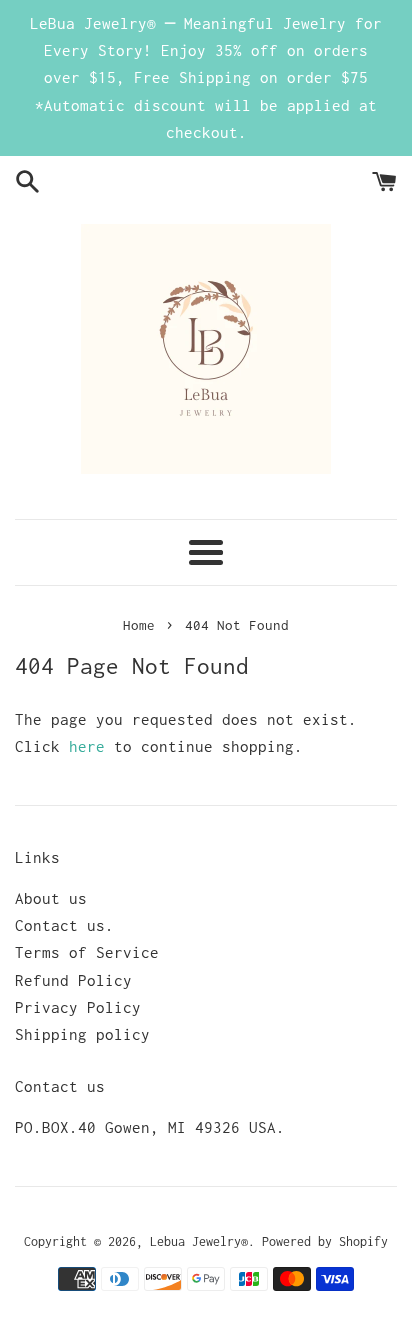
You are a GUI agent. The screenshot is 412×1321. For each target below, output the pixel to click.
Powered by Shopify (325, 1241)
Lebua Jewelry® (199, 1241)
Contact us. (64, 925)
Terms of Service (87, 952)
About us (51, 898)
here (87, 746)
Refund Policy (73, 980)
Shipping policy (82, 1034)
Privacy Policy (78, 1007)
